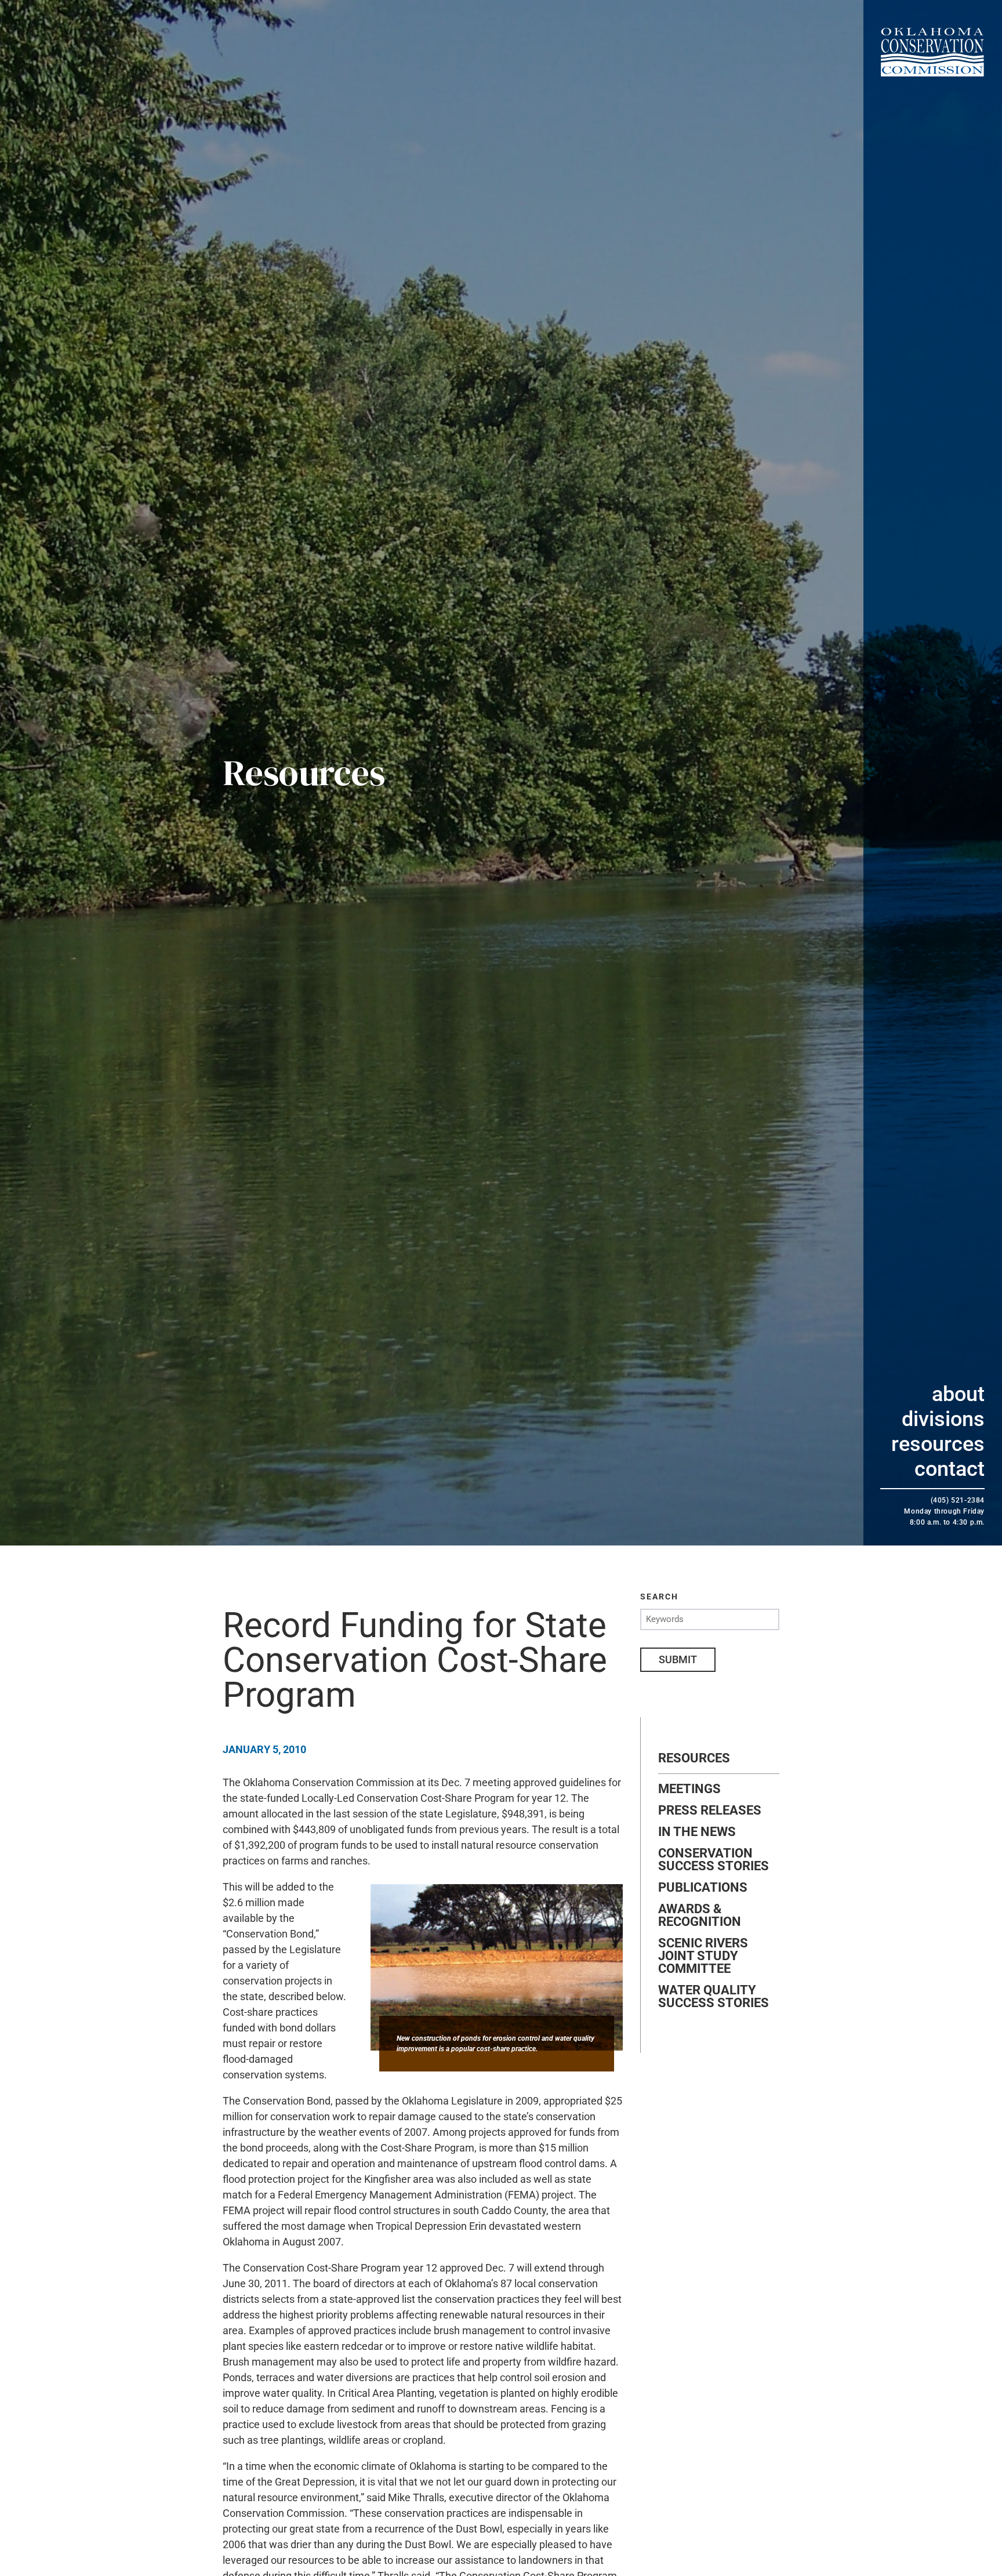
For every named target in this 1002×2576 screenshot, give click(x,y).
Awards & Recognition (700, 1915)
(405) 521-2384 (958, 1500)
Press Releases (710, 1811)
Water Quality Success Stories (714, 1997)
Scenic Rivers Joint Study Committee (703, 1956)
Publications (703, 1888)
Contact (950, 1469)
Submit (678, 1659)
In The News (697, 1832)
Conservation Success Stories (714, 1860)
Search (659, 1597)
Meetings (689, 1789)
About (958, 1394)
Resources (938, 1444)
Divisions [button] (943, 1419)
